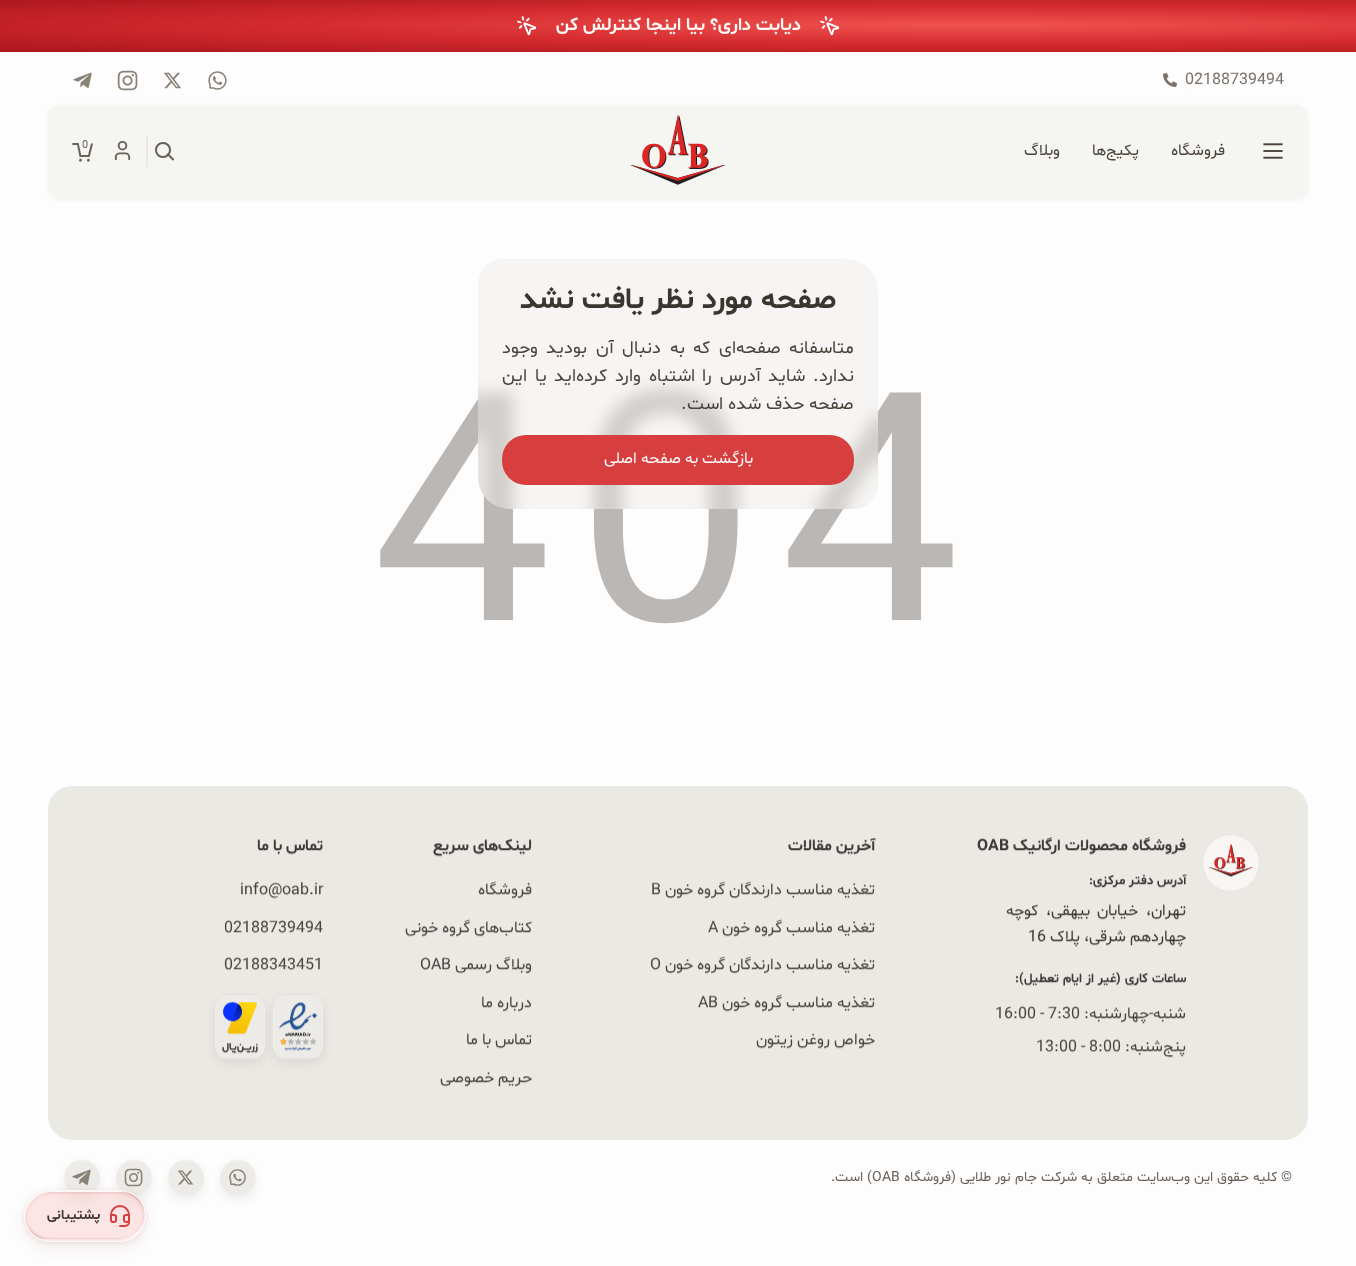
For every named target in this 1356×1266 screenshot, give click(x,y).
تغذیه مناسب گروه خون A (791, 928)
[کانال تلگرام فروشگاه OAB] (82, 80)
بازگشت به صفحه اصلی (678, 459)
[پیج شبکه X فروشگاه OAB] (172, 80)
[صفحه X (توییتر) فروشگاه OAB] (186, 1177)
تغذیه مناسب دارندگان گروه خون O (762, 965)
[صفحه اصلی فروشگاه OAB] (678, 152)
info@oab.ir (281, 890)
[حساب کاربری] (122, 152)
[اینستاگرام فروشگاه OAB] (134, 1177)
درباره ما (506, 1003)
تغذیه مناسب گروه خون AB (786, 1003)
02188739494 (273, 928)
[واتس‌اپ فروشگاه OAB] (238, 1177)
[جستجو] (165, 152)
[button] (85, 1216)
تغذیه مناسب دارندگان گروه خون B (763, 890)
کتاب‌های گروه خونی (468, 928)
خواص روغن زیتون (815, 1040)
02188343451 (273, 965)
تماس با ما (499, 1040)
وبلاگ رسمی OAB (476, 965)
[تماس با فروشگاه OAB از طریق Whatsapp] (217, 80)
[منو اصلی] (1273, 152)
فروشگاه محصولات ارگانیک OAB (1081, 846)
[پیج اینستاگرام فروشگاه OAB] (127, 80)
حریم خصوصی (486, 1078)
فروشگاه (505, 890)
